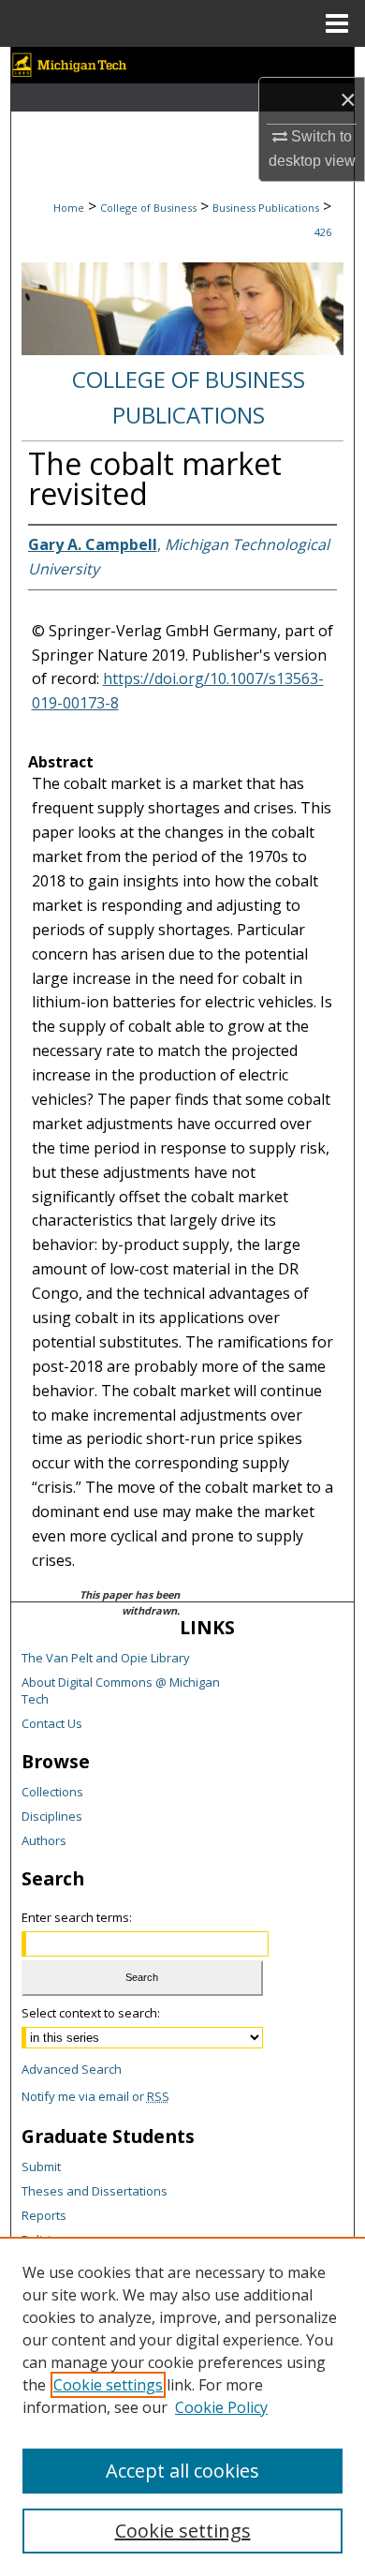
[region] (182, 2406)
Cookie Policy (221, 2407)
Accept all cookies (182, 2471)
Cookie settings (108, 2385)
